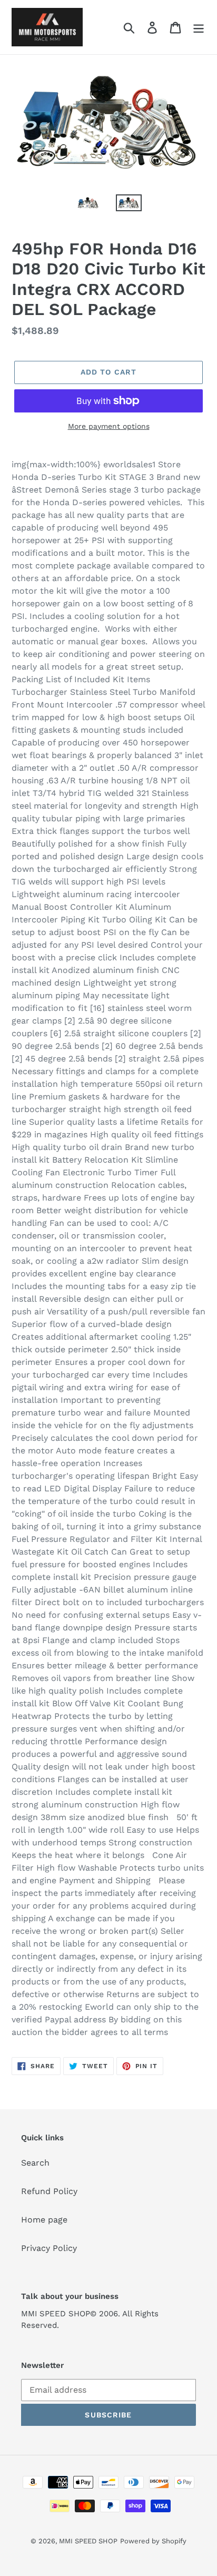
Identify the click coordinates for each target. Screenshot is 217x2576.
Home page (44, 2220)
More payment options (109, 426)
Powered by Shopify (153, 2541)
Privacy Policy (49, 2248)
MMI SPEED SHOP (88, 2541)
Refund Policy (49, 2191)
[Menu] (199, 27)
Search (35, 2163)
